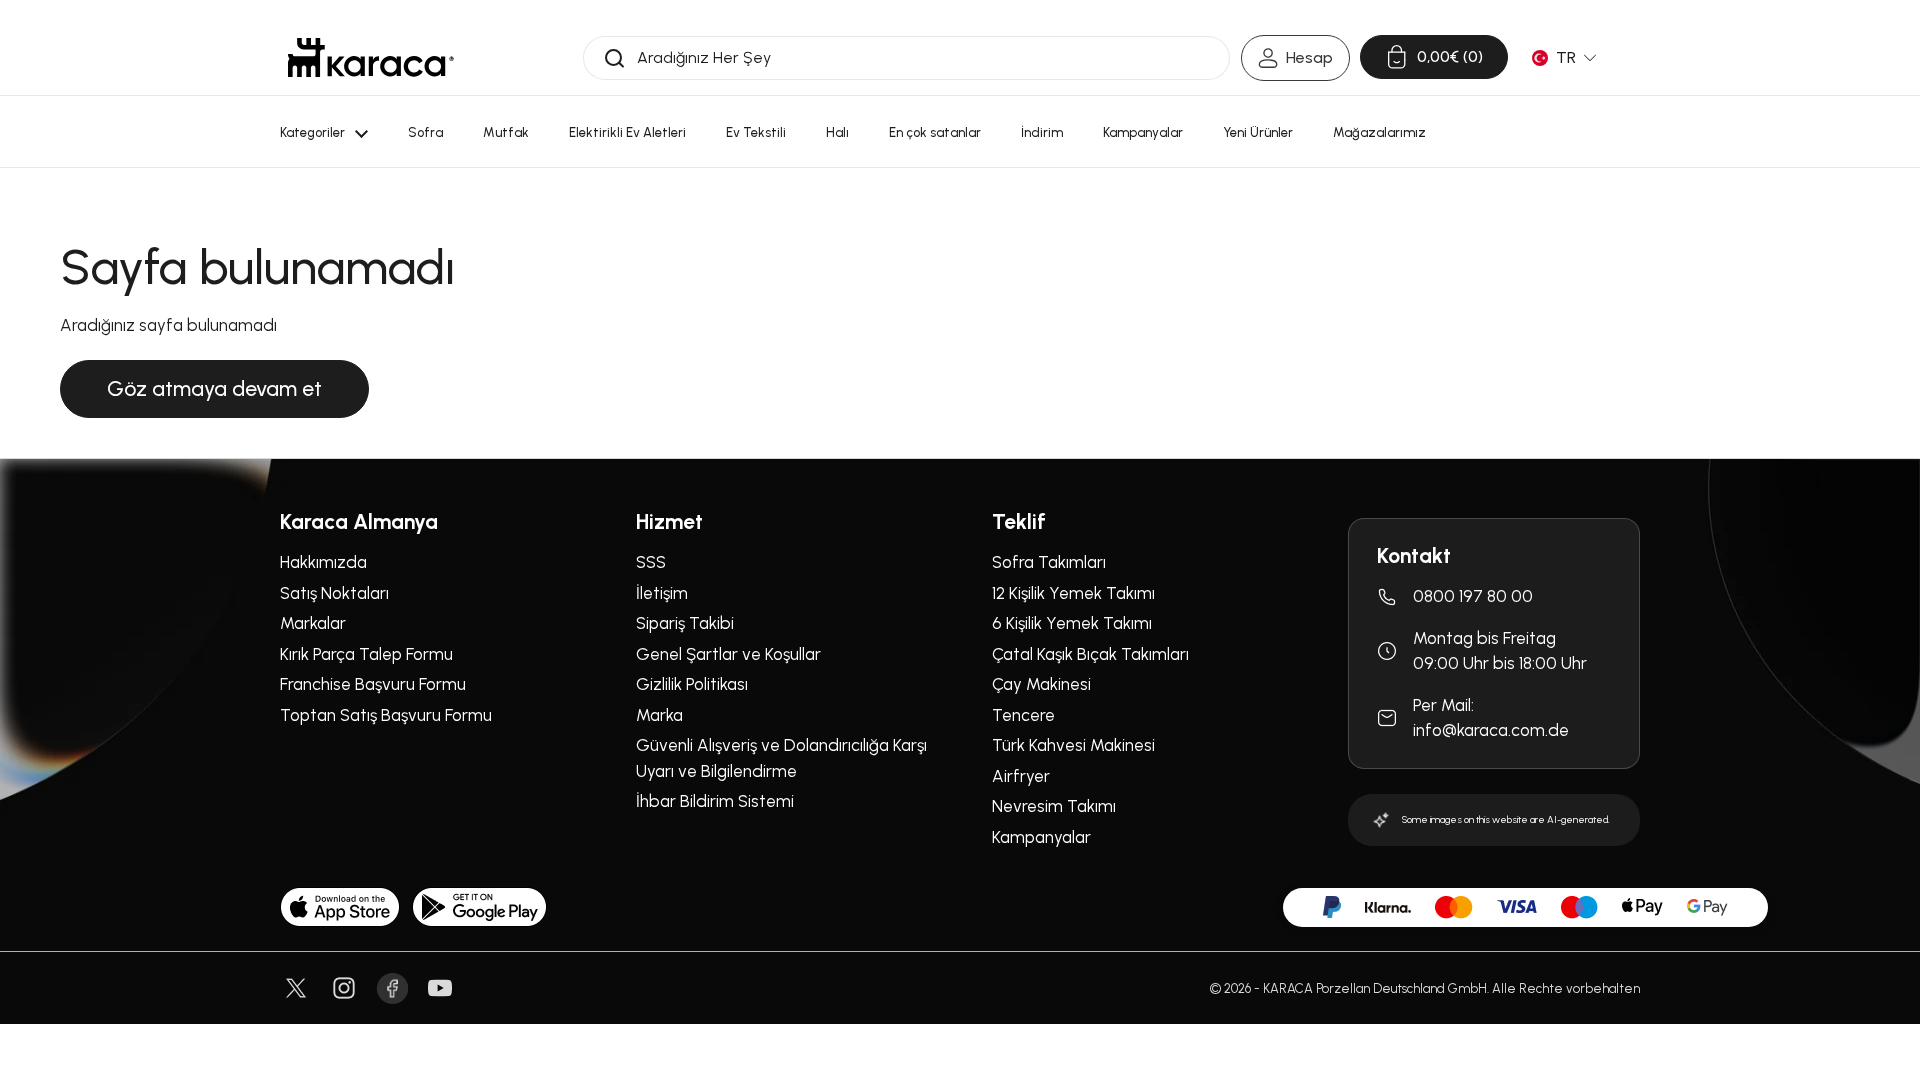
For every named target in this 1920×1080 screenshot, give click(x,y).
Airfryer (1021, 776)
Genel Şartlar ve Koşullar (728, 654)
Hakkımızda (323, 562)
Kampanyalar (1041, 837)
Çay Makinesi (1041, 684)
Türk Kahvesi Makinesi (1073, 745)
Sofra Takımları (1049, 562)
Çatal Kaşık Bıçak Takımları (1090, 654)
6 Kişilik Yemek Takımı (1072, 623)
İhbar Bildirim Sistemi (715, 801)
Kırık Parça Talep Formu (366, 654)
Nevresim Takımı (1054, 806)
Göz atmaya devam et (214, 388)
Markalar (313, 623)
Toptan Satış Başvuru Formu (386, 715)
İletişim (662, 593)
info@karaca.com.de (1491, 730)
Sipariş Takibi (685, 623)
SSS (651, 562)
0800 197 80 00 (1473, 596)
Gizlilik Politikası (692, 684)
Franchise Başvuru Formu (373, 684)
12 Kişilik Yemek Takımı (1073, 593)
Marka (659, 715)
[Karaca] (371, 57)
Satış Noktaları (334, 593)
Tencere (1023, 715)
